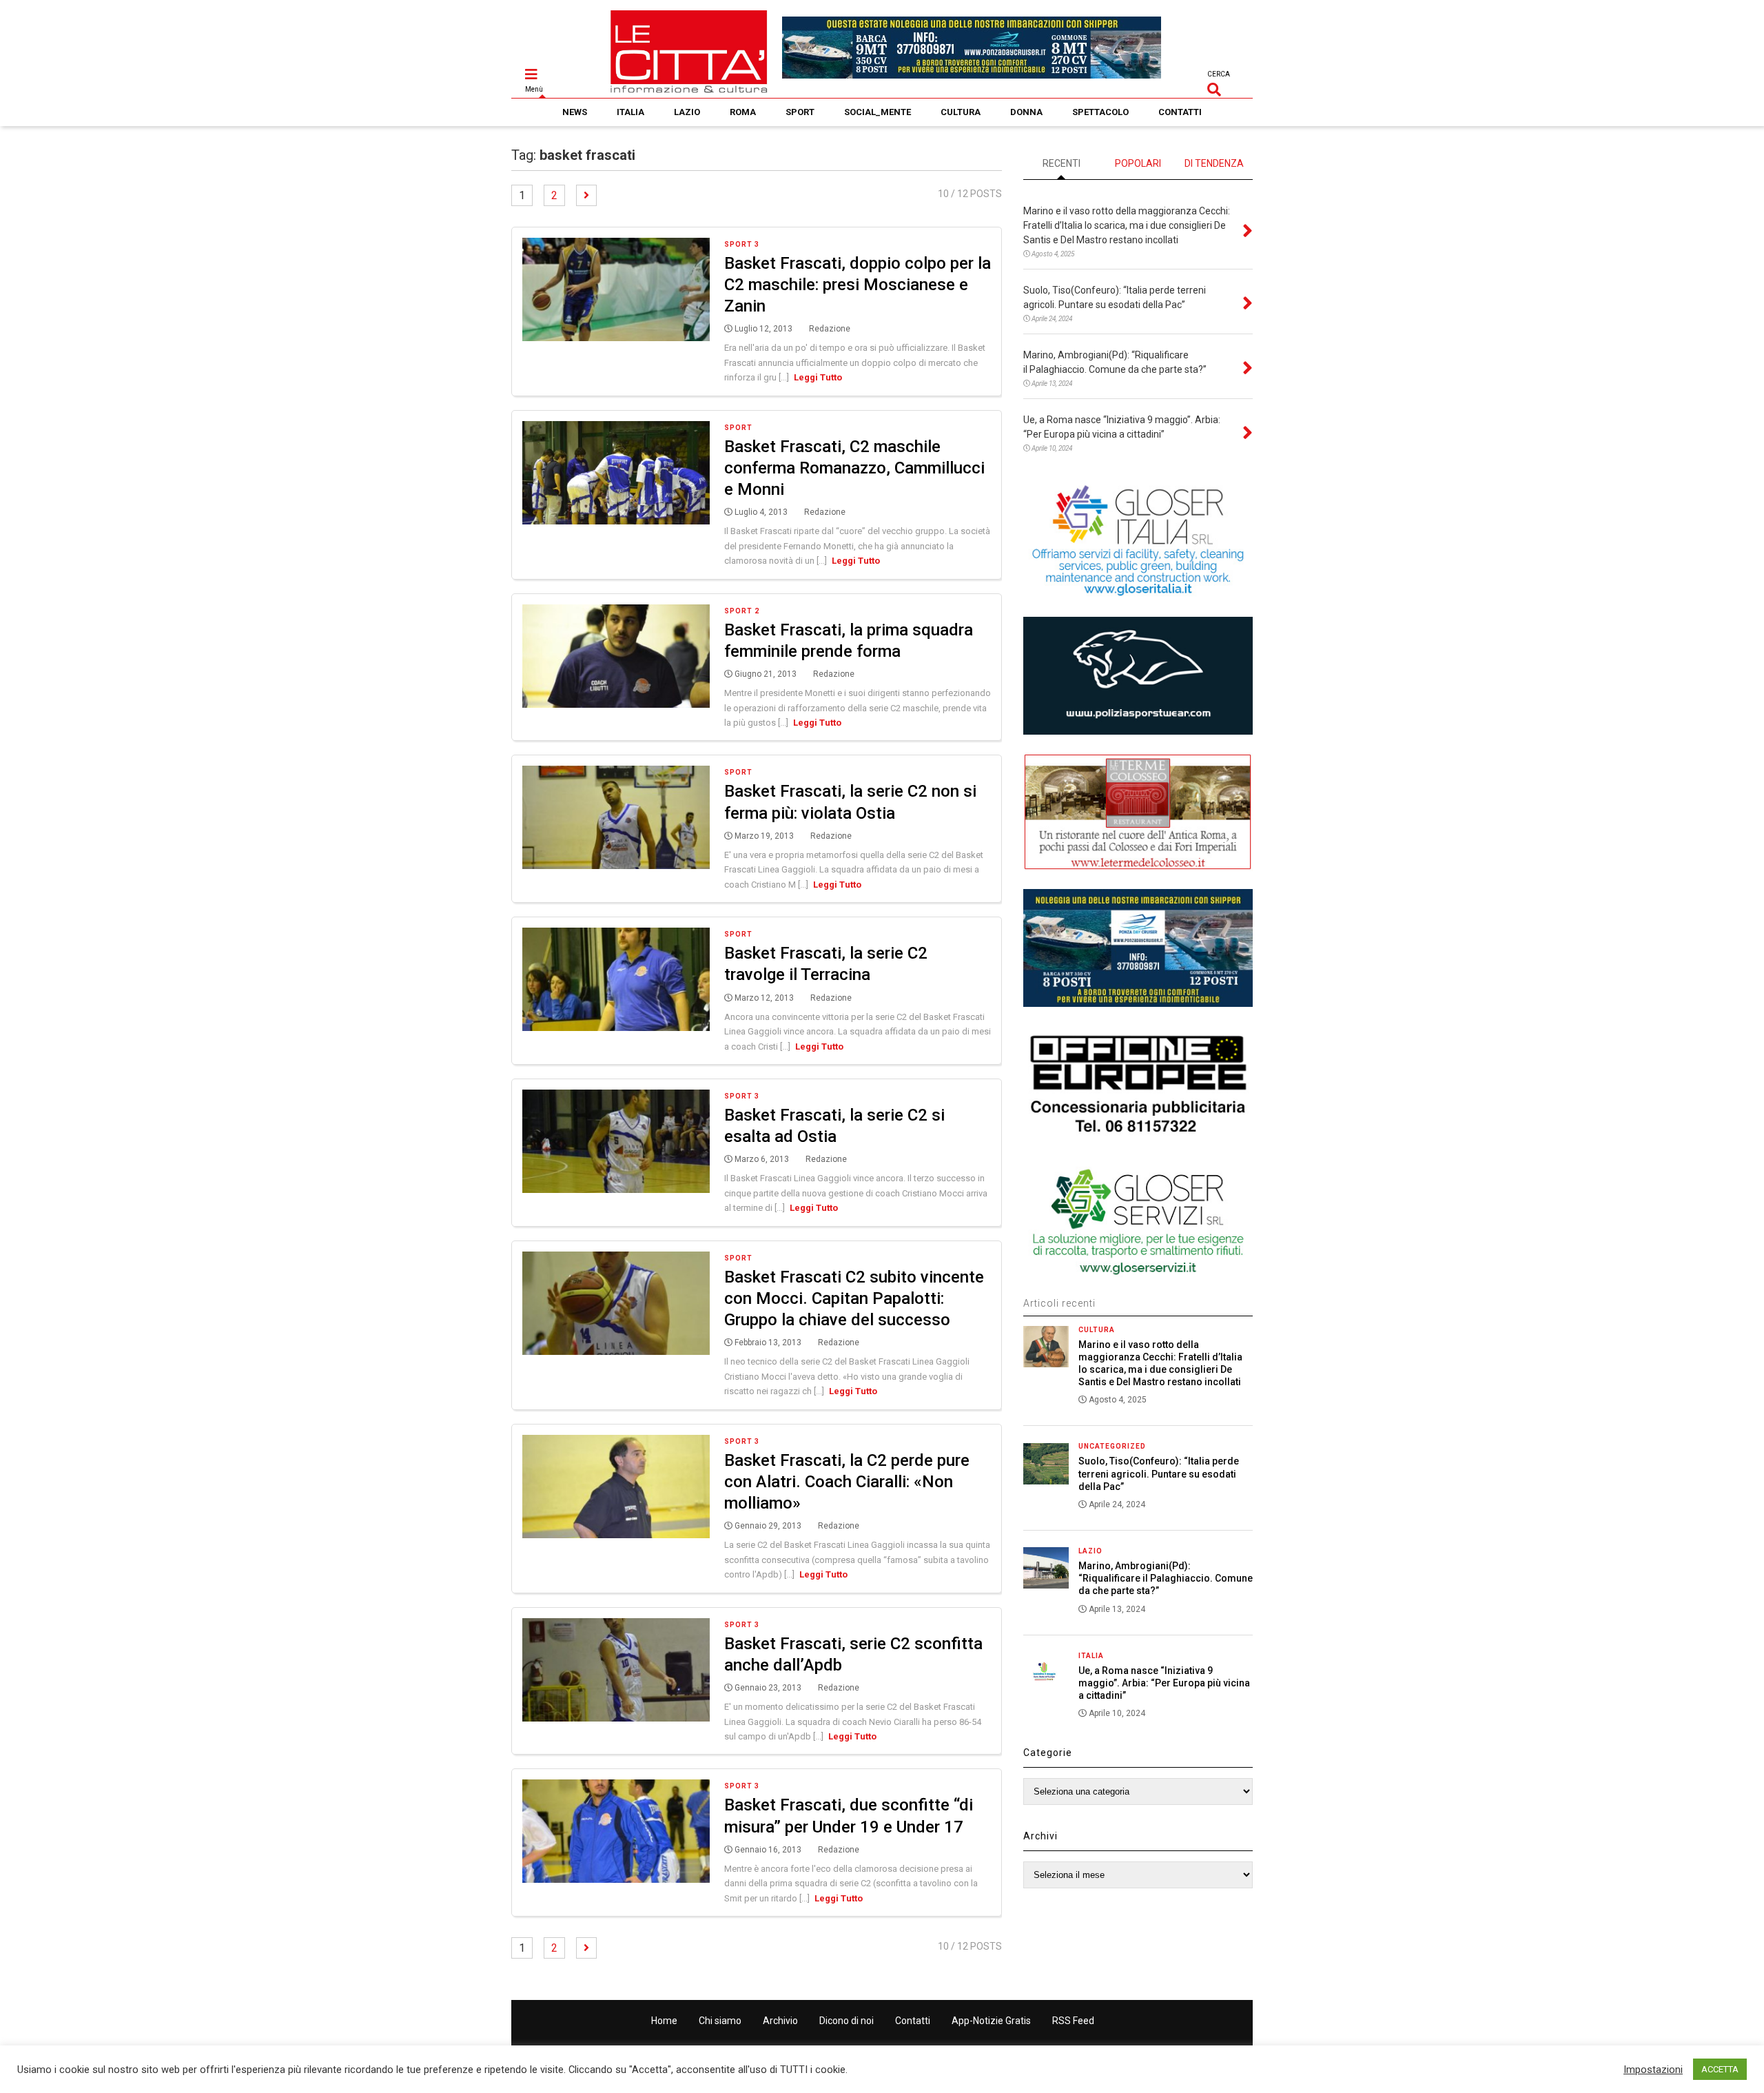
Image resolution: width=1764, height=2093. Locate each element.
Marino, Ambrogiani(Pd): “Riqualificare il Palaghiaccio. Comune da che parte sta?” (1166, 1578)
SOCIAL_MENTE (878, 112)
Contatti (913, 2021)
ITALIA (630, 112)
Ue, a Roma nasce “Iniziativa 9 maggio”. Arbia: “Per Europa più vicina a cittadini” (1164, 1683)
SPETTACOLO (1100, 112)
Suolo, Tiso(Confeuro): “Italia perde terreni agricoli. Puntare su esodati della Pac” (1159, 1473)
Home (664, 2021)
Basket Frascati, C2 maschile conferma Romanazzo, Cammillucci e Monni (854, 468)
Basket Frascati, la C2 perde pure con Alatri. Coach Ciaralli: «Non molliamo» (847, 1482)
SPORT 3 (742, 244)
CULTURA (961, 112)
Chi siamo (720, 2021)
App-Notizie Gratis (991, 2021)
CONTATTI (1180, 112)
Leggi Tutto (818, 377)
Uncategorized (1112, 1446)
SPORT (800, 112)
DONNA (1026, 112)
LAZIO (687, 112)
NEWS (575, 112)
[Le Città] (689, 88)
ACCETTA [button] (1720, 2069)
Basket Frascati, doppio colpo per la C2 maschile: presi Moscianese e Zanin (858, 285)
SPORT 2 (742, 611)
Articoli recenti (1059, 1303)
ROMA (743, 112)
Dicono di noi (847, 2021)
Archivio (780, 2021)
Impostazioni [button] (1653, 2070)
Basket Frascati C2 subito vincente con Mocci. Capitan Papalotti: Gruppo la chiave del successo (854, 1298)
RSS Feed (1073, 2021)
